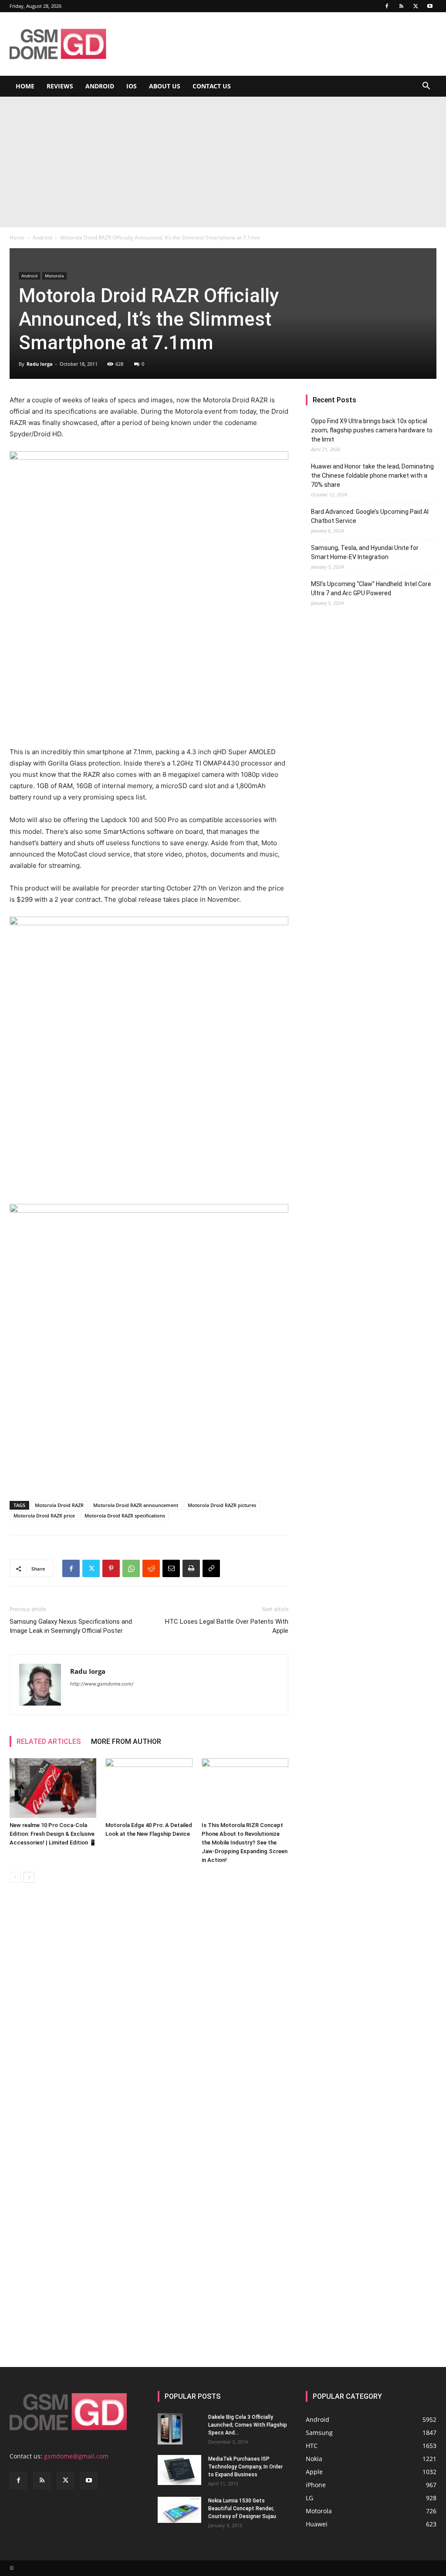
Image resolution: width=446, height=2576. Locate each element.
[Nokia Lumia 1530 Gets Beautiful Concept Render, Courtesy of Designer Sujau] (179, 2510)
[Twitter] (416, 6)
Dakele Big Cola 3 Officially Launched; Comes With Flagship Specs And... (248, 2425)
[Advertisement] (223, 162)
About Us (165, 86)
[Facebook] (387, 6)
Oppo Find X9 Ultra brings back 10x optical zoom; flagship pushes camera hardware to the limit (372, 430)
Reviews (60, 86)
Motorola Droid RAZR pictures (222, 1505)
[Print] (191, 1568)
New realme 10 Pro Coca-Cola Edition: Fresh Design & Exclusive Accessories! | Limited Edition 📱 (53, 1834)
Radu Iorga (40, 364)
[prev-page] (15, 1877)
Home (25, 86)
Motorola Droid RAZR (59, 1505)
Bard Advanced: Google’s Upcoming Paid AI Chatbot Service (370, 516)
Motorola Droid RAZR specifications (125, 1516)
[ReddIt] (151, 1568)
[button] (426, 87)
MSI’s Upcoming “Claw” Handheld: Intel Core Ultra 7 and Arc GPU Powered (371, 588)
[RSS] (401, 6)
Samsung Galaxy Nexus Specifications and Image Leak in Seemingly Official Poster (71, 1626)
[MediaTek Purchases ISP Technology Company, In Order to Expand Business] (179, 2470)
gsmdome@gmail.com (76, 2456)
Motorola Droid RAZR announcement (136, 1505)
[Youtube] (430, 6)
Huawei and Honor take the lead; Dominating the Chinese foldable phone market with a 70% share (372, 475)
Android (100, 86)
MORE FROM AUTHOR (126, 1741)
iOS (132, 86)
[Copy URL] (211, 1568)
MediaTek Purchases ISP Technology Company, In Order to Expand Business (245, 2467)
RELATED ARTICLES (49, 1741)
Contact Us (212, 86)
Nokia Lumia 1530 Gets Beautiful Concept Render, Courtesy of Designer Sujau (242, 2509)
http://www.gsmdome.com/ (102, 1684)
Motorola (54, 276)
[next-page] (29, 1877)
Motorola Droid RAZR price (44, 1516)
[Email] (171, 1568)
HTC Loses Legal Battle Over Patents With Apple (227, 1626)
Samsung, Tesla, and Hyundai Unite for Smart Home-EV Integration (365, 552)
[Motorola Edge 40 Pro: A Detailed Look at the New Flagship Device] (149, 1788)
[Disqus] (149, 2013)
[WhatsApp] (131, 1568)
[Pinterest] (111, 1568)
